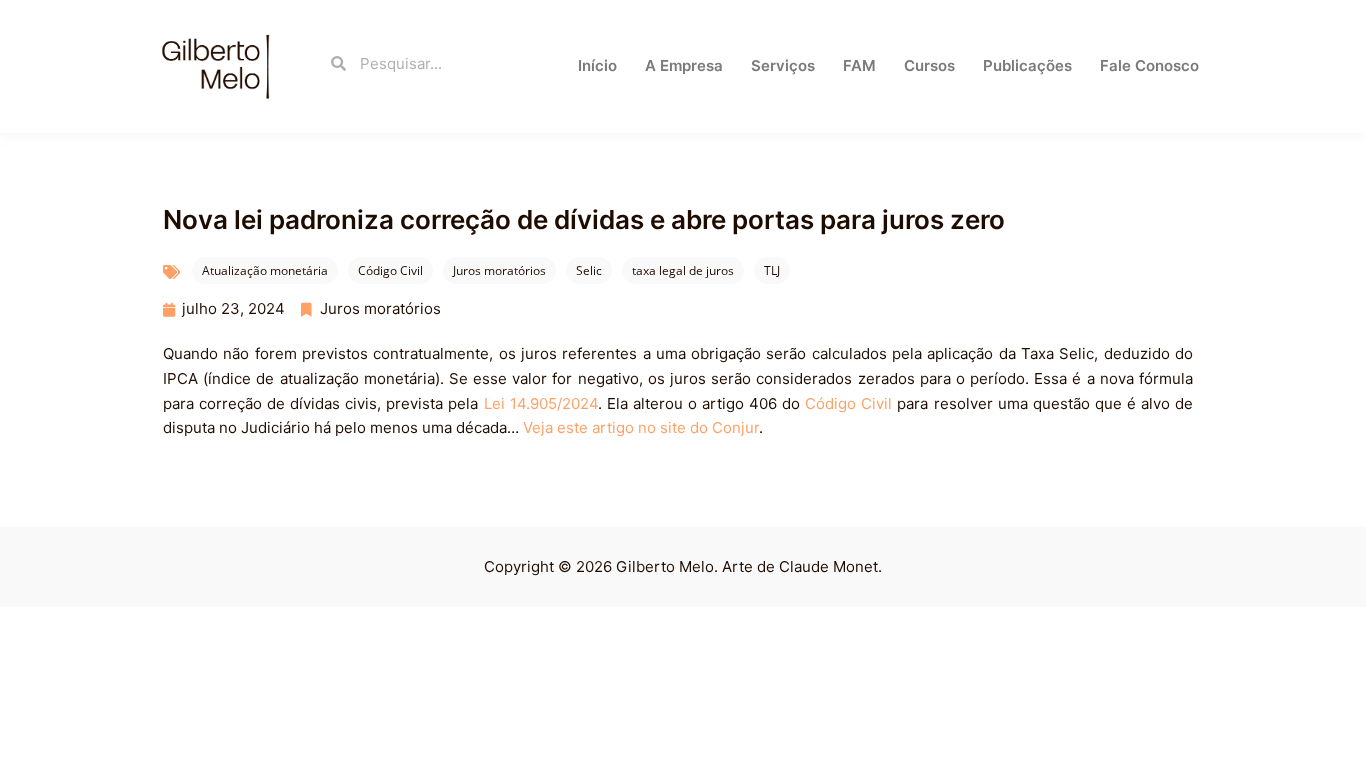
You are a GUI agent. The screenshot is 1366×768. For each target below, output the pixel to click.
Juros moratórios (499, 270)
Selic (589, 270)
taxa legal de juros (683, 270)
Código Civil (390, 270)
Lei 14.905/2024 (541, 403)
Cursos (929, 65)
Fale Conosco (1149, 65)
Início (597, 65)
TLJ (772, 270)
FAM (859, 65)
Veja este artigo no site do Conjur (641, 427)
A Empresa (684, 65)
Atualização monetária (265, 270)
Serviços (783, 65)
